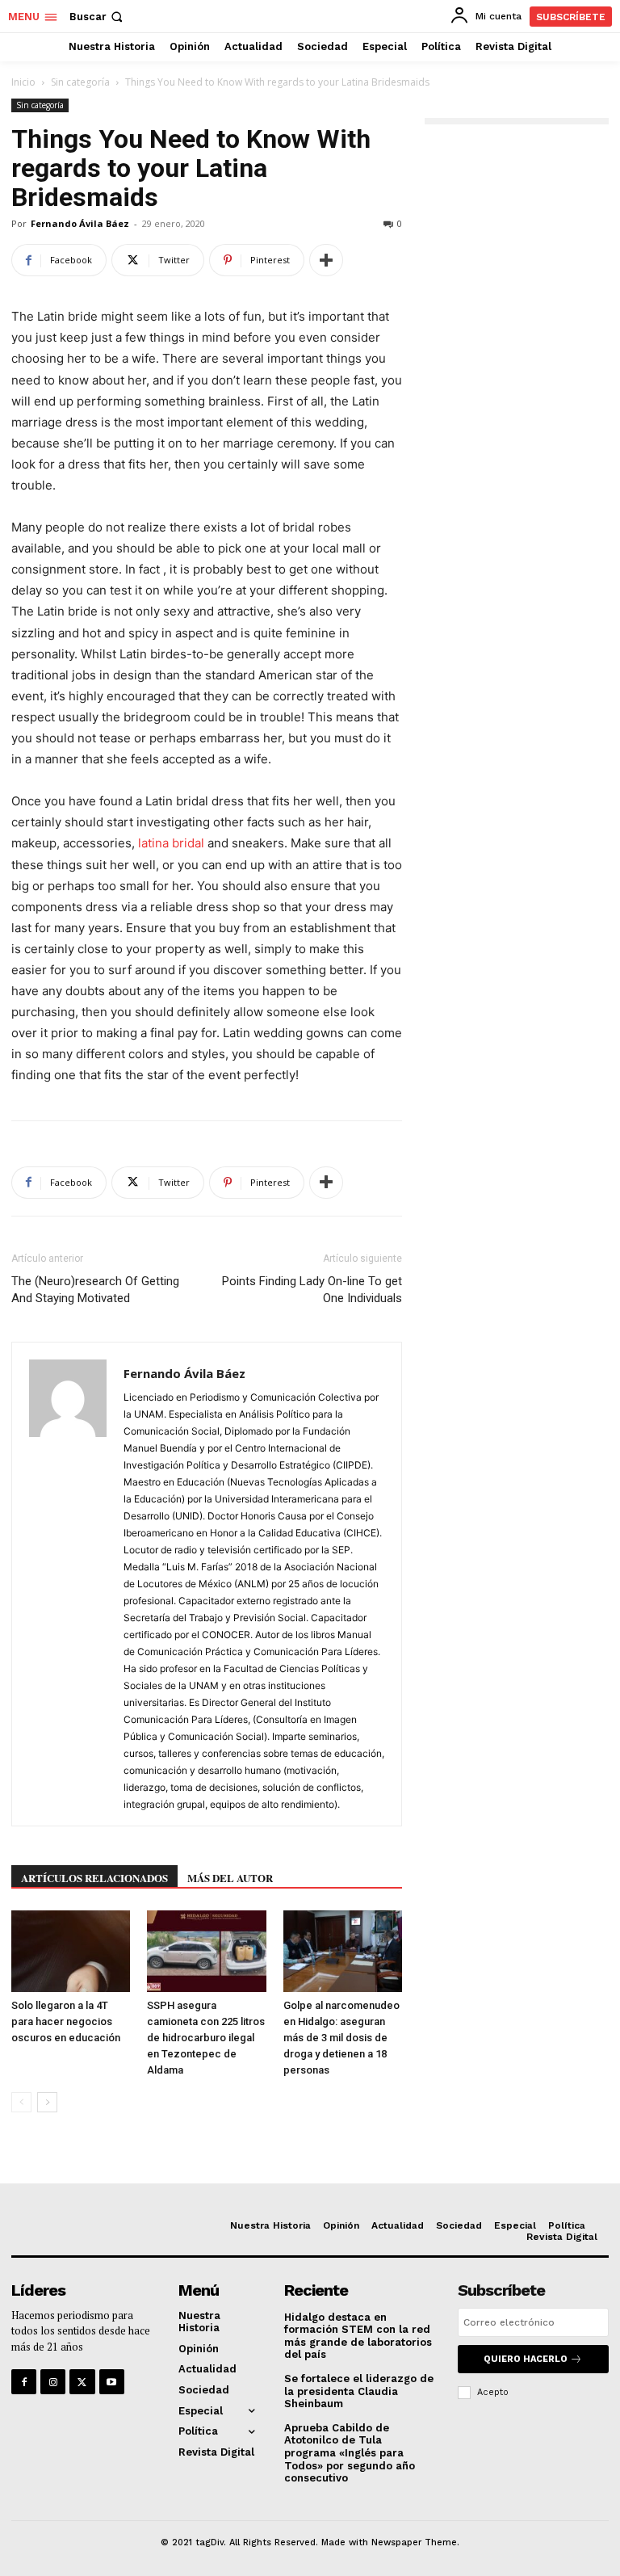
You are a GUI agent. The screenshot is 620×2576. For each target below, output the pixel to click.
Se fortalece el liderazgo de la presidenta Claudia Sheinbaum (359, 2391)
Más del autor (230, 1878)
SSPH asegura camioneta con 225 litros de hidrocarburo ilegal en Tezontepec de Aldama (206, 2038)
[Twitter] (82, 2382)
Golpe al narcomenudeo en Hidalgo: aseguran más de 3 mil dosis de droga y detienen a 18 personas (341, 2038)
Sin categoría (80, 82)
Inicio (23, 82)
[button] (98, 17)
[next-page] (47, 2102)
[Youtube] (112, 2382)
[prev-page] (21, 2102)
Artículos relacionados (94, 1878)
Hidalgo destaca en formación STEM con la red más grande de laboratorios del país (358, 2336)
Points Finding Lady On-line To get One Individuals (312, 1290)
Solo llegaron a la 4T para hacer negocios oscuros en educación (66, 2021)
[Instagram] (53, 2382)
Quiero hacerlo (526, 2359)
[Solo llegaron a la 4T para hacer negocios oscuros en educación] (71, 1951)
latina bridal (171, 843)
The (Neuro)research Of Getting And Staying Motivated (95, 1290)
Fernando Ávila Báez (80, 223)
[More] (326, 260)
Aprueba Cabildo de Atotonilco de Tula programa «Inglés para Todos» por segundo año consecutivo (350, 2453)
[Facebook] (24, 2382)
